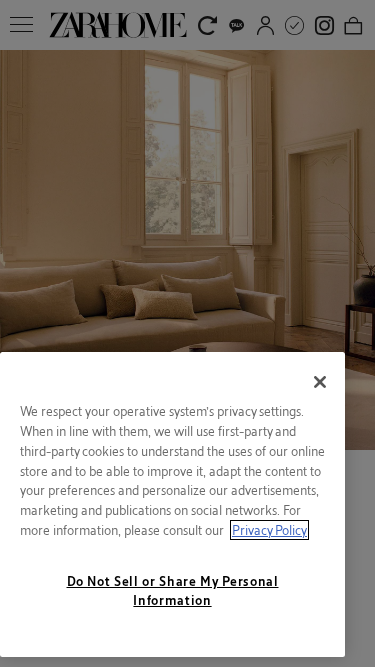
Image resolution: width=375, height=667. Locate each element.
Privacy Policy (269, 530)
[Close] (320, 382)
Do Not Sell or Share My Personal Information (173, 590)
